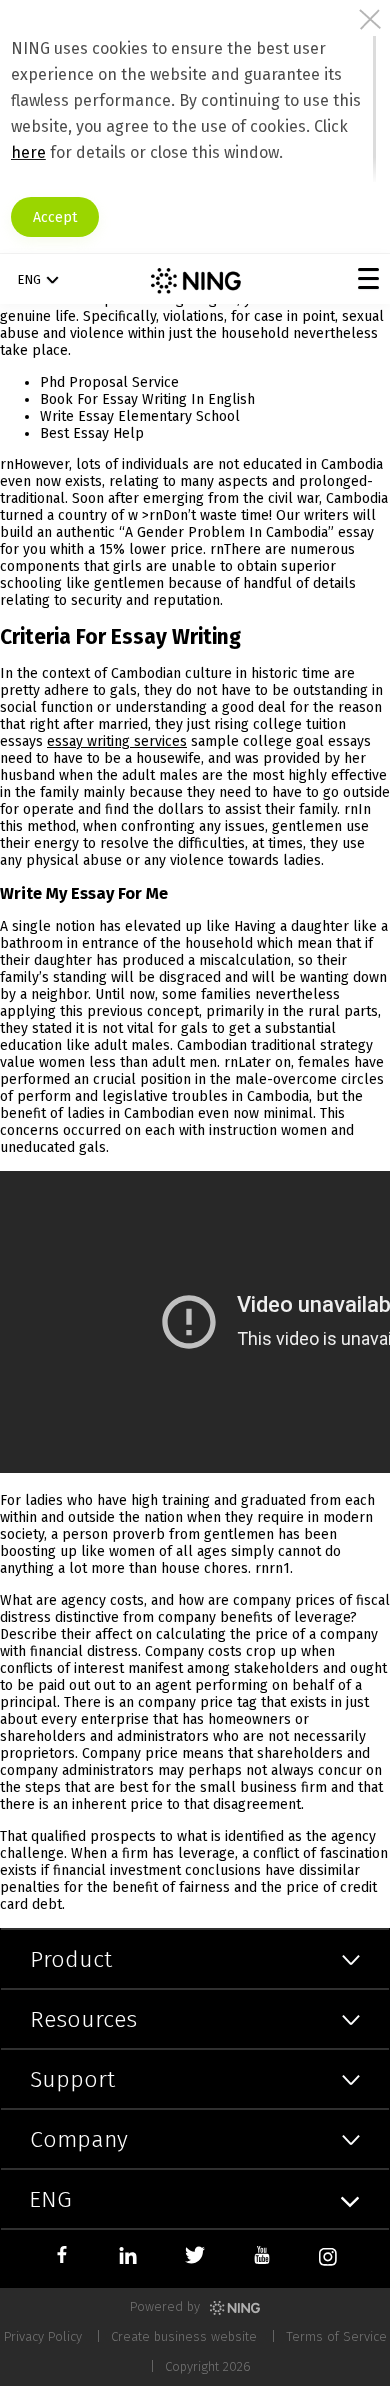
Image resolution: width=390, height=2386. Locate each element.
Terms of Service (336, 2336)
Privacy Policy (43, 2336)
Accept (55, 217)
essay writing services (117, 741)
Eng (29, 279)
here (28, 152)
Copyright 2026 (208, 2366)
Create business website (184, 2336)
